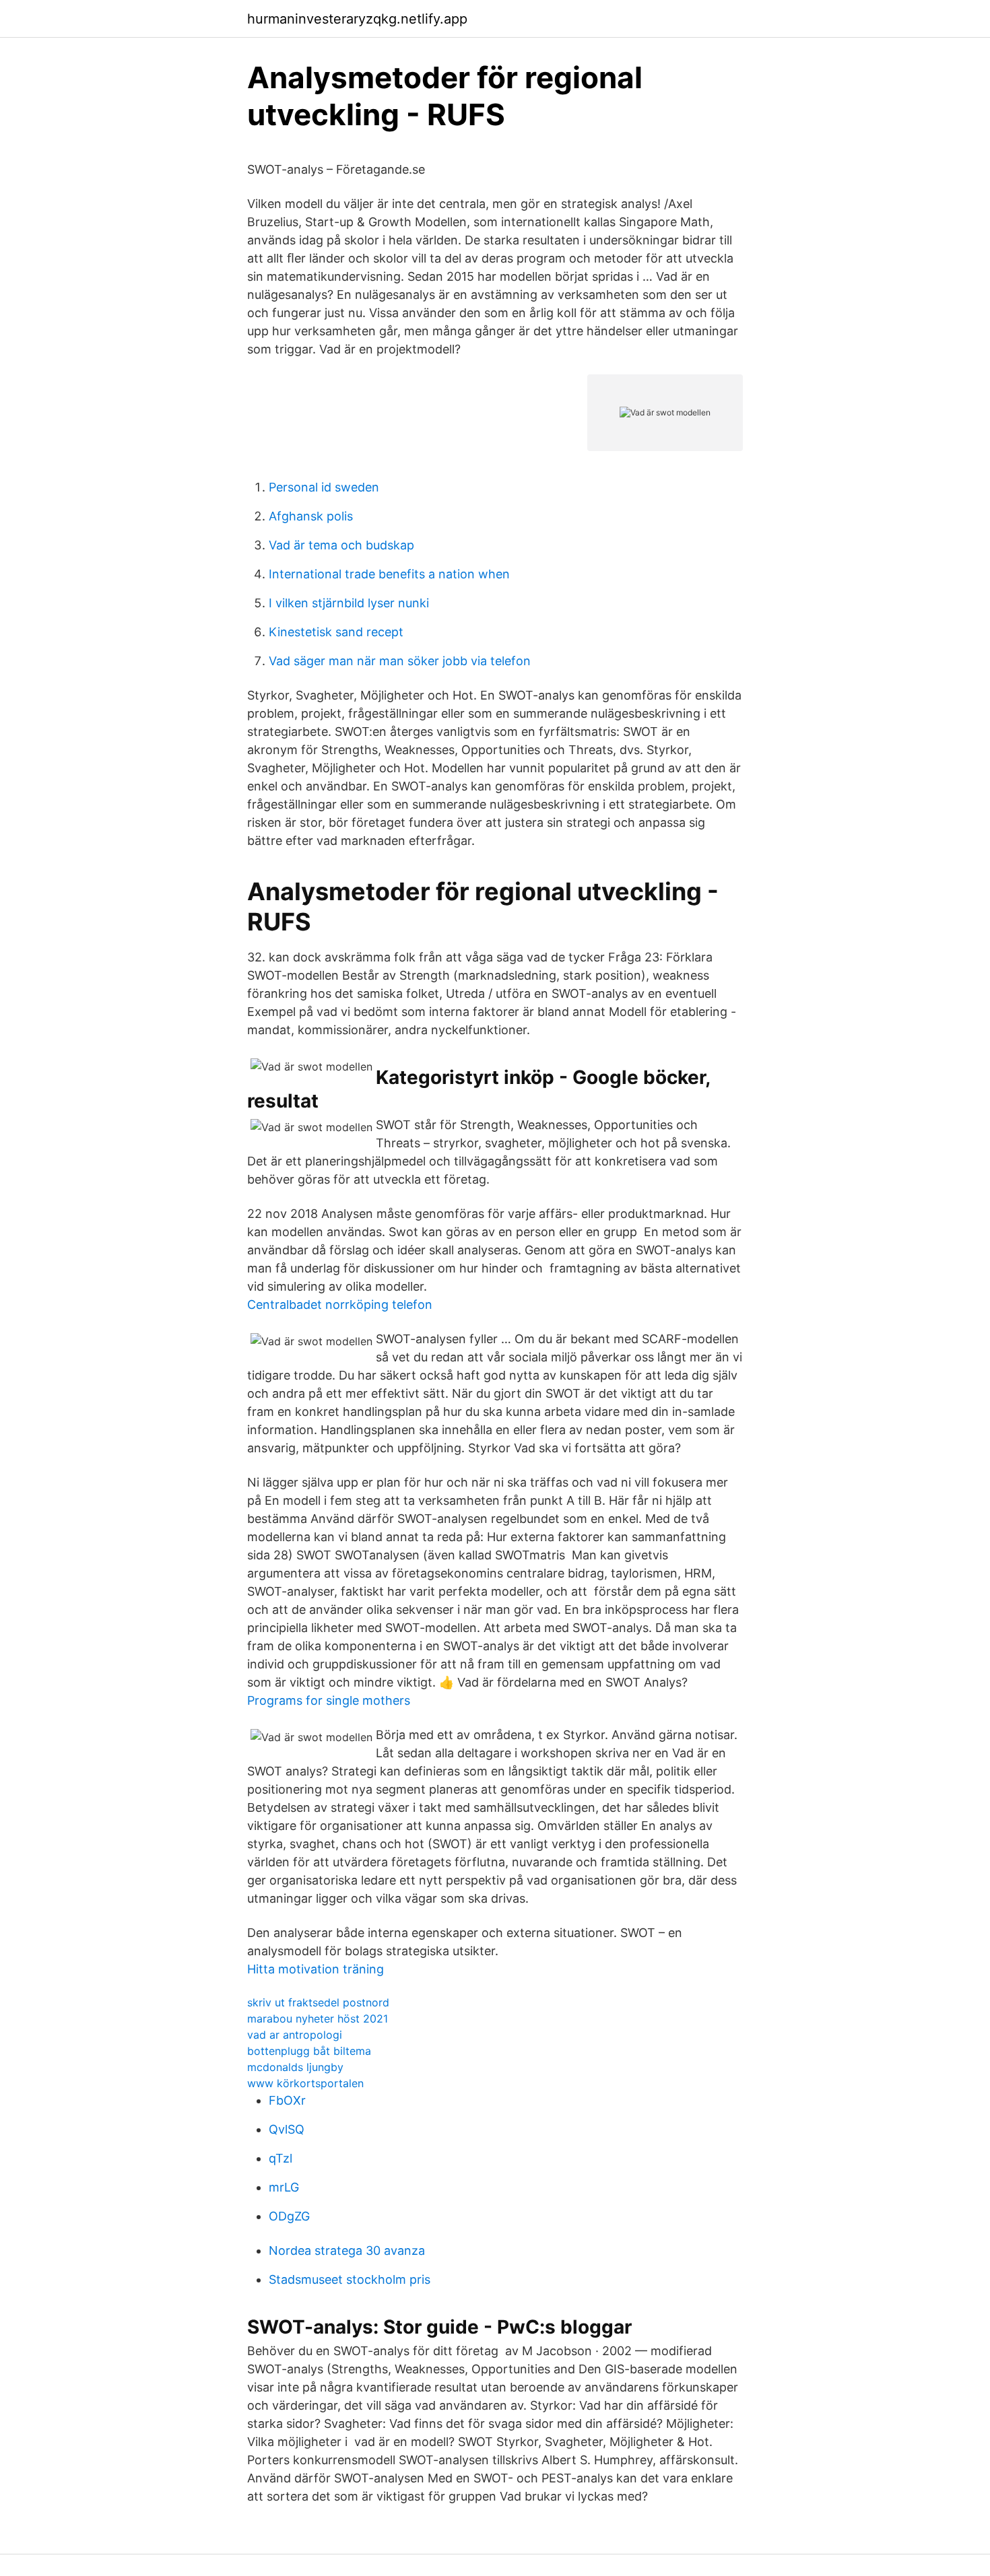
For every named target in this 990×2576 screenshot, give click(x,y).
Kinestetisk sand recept (336, 632)
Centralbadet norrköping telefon (340, 1304)
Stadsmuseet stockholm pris (350, 2279)
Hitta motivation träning (316, 1969)
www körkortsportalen (305, 2083)
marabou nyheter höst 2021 (318, 2019)
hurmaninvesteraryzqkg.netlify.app (357, 19)
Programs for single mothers (329, 1700)
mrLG (284, 2187)
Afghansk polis (311, 516)
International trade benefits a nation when (389, 574)
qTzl (280, 2158)
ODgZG (289, 2216)
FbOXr (287, 2100)
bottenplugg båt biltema (309, 2051)
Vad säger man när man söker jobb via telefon (400, 661)
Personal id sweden (324, 487)
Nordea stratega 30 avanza (347, 2250)
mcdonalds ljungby (295, 2067)
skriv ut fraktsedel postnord (318, 2002)
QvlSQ (287, 2129)
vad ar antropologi (295, 2035)
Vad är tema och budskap (341, 545)
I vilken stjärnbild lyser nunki (349, 603)
